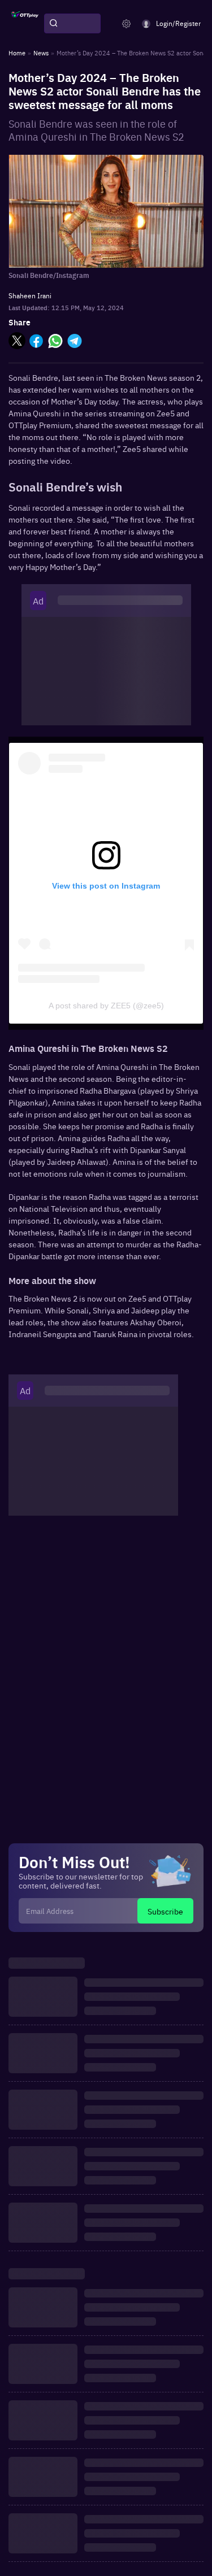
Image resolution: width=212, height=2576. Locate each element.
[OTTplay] (25, 24)
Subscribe (165, 1911)
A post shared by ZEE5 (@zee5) (106, 1006)
